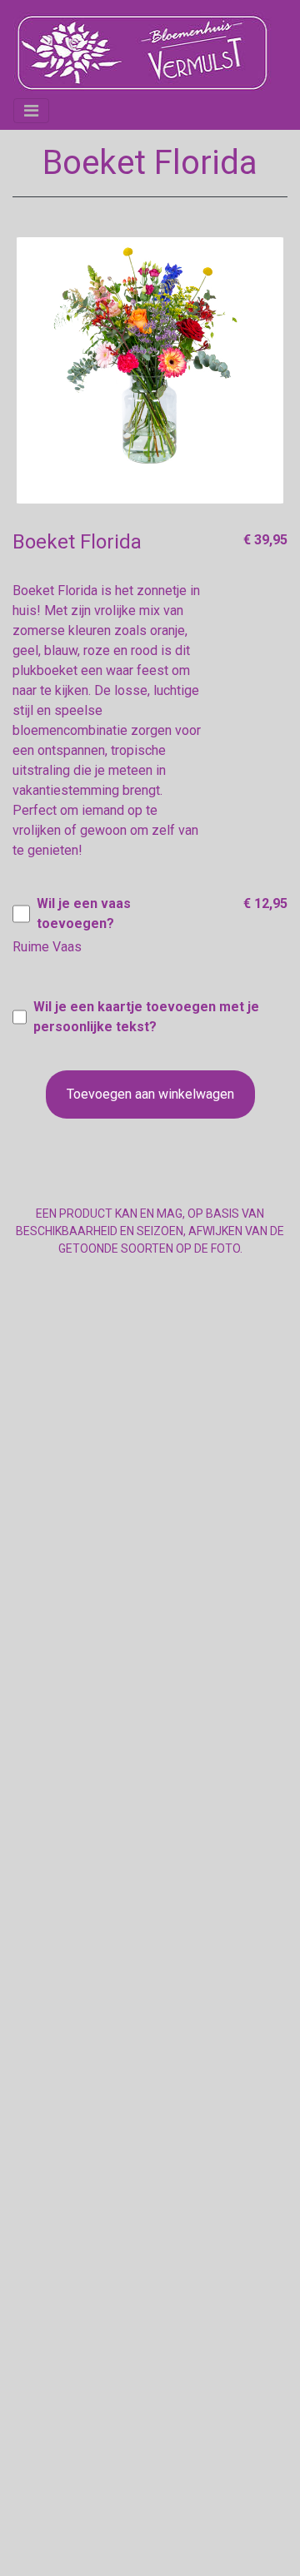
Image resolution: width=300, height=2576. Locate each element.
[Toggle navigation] (31, 111)
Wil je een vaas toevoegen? (84, 913)
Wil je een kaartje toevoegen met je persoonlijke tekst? (146, 1017)
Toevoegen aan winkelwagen (150, 1094)
